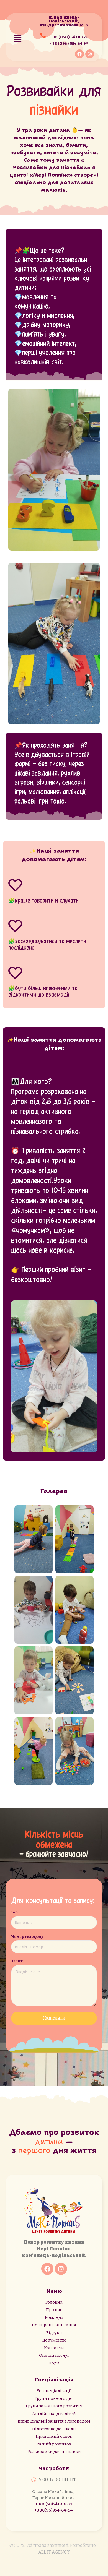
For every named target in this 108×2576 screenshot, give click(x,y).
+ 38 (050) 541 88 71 (69, 37)
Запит (17, 1961)
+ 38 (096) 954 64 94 (69, 43)
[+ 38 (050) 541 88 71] (43, 38)
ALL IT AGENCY (54, 2552)
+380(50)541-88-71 (54, 2504)
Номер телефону (27, 1937)
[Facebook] (79, 54)
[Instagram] (90, 54)
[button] (18, 39)
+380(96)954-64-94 (54, 2510)
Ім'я (15, 1912)
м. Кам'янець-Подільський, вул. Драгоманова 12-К (64, 21)
